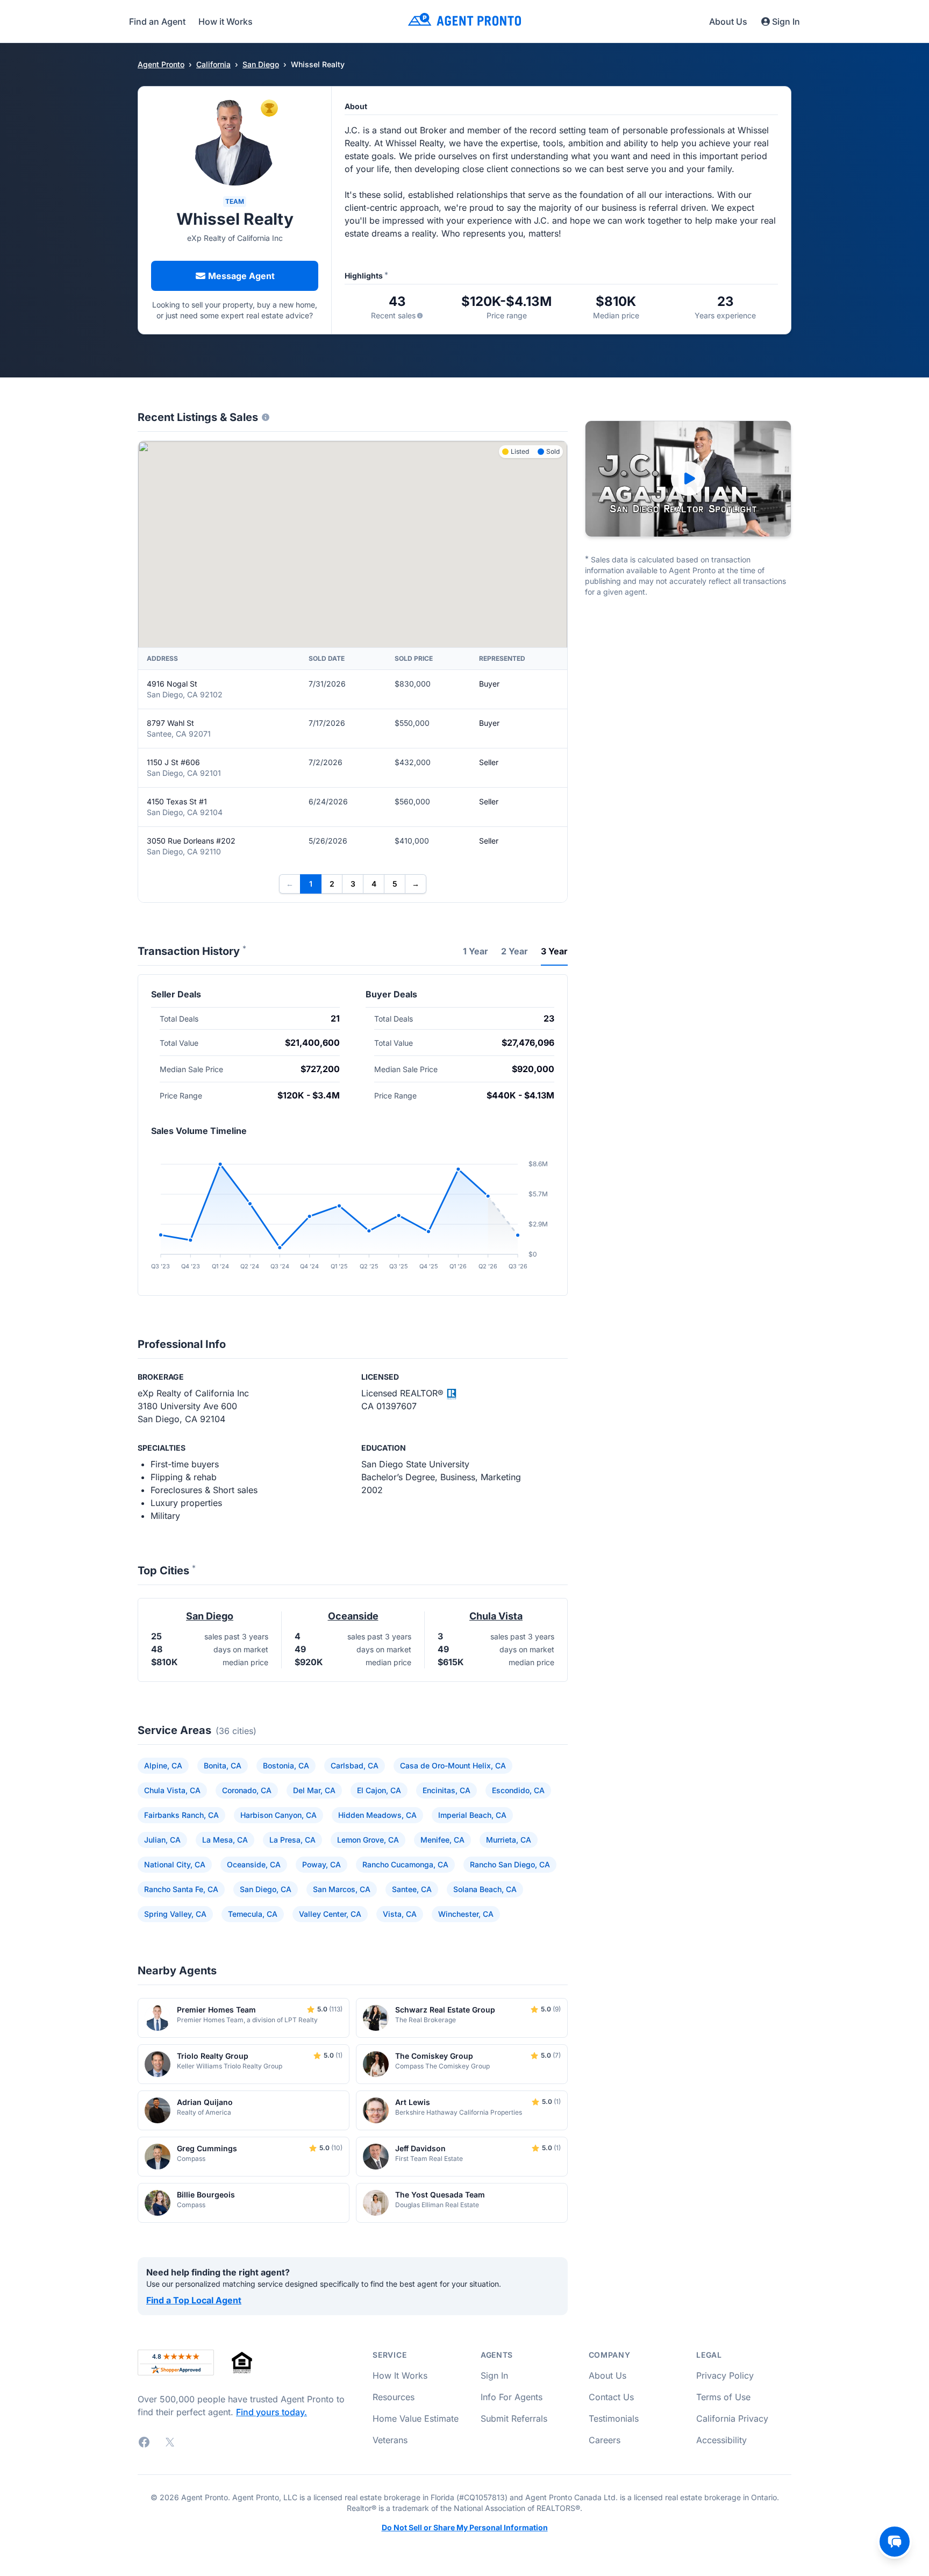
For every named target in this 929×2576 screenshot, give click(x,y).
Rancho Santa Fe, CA (181, 1889)
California (213, 64)
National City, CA (175, 1864)
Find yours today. (271, 2412)
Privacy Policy (725, 2375)
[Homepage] (464, 21)
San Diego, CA (266, 1889)
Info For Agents (512, 2397)
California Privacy (732, 2418)
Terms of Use (723, 2397)
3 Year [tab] (554, 951)
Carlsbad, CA (355, 1765)
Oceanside (353, 1616)
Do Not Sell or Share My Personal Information (465, 2528)
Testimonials (614, 2418)
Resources (394, 2397)
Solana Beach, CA (485, 1889)
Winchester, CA (466, 1914)
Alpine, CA (163, 1765)
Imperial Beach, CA (472, 1815)
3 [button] (353, 884)
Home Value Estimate (416, 2418)
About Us (728, 22)
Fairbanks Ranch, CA (181, 1815)
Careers (605, 2440)
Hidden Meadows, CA (377, 1815)
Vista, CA (400, 1914)
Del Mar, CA (314, 1790)
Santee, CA (412, 1889)
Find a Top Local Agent (194, 2300)
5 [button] (395, 884)
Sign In (786, 22)
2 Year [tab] (514, 951)
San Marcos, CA (342, 1889)
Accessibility (721, 2440)
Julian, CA (162, 1840)
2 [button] (332, 884)
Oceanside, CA (254, 1864)
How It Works (400, 2375)
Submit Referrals (514, 2418)
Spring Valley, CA (175, 1914)
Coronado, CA (247, 1790)
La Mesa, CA (225, 1840)
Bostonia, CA (286, 1765)
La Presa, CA (292, 1840)
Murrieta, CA (509, 1840)
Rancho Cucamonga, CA (405, 1864)
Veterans (390, 2440)
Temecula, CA (253, 1914)
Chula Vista (496, 1616)
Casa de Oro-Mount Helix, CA (453, 1765)
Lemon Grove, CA (368, 1840)
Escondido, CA (518, 1790)
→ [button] (416, 884)
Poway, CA (321, 1864)
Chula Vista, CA (172, 1790)
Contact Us (611, 2397)
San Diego (261, 64)
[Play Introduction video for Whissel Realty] (688, 479)
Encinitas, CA (446, 1790)
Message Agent (241, 276)
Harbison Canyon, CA (278, 1815)
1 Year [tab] (476, 951)
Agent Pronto (161, 64)
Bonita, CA (223, 1765)
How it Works (226, 22)
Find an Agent (157, 22)
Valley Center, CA (330, 1914)
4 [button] (374, 884)
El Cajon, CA (379, 1790)
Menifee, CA (442, 1840)
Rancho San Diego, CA (510, 1864)
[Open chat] (895, 2542)
